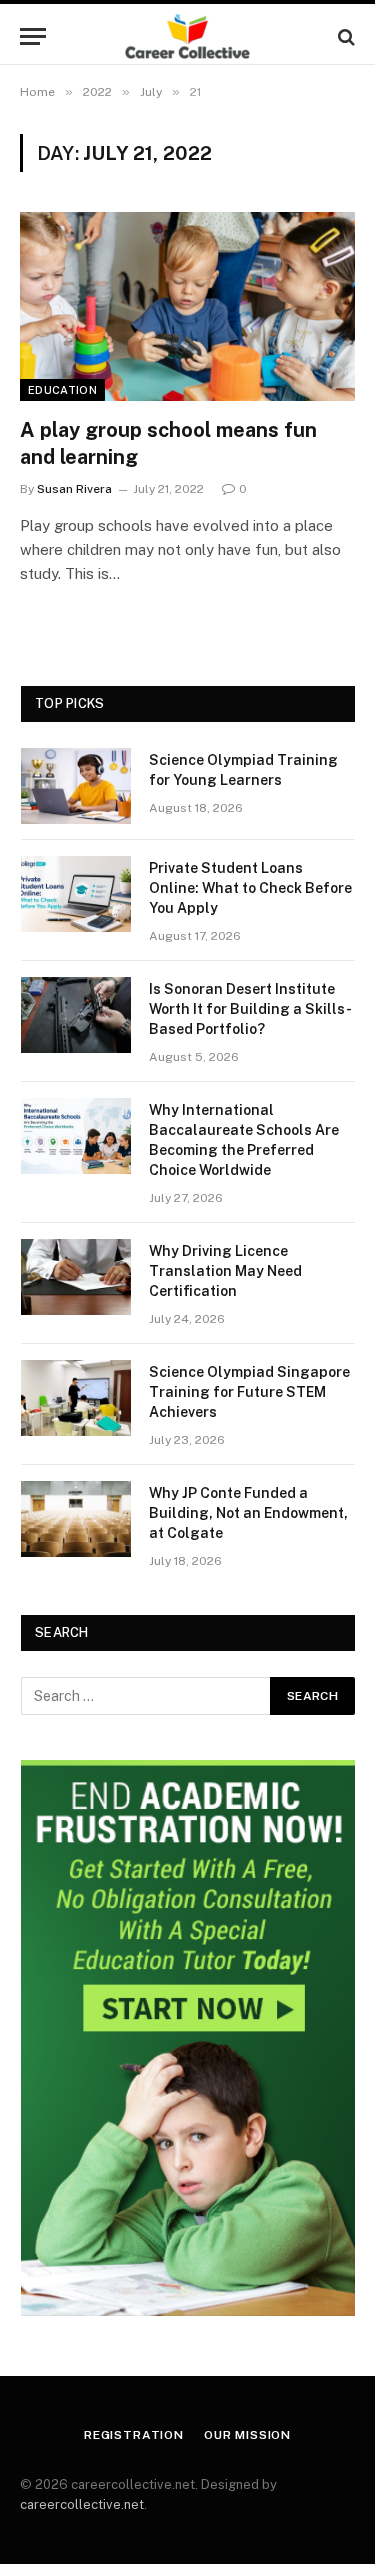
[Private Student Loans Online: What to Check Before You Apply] (76, 894)
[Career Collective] (187, 36)
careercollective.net (82, 2504)
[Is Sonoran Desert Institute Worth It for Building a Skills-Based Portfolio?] (76, 1015)
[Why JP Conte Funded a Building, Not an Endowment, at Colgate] (76, 1519)
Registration (134, 2435)
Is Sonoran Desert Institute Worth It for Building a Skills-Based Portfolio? (250, 1009)
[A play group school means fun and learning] (187, 306)
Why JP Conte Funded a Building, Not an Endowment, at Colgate (248, 1513)
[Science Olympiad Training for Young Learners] (76, 786)
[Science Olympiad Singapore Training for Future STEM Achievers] (76, 1398)
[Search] (344, 36)
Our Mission (247, 2435)
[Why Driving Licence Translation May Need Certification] (76, 1277)
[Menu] (33, 36)
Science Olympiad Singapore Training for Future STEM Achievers (249, 1392)
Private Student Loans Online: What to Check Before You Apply (250, 888)
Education (62, 390)
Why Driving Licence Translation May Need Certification (225, 1271)
